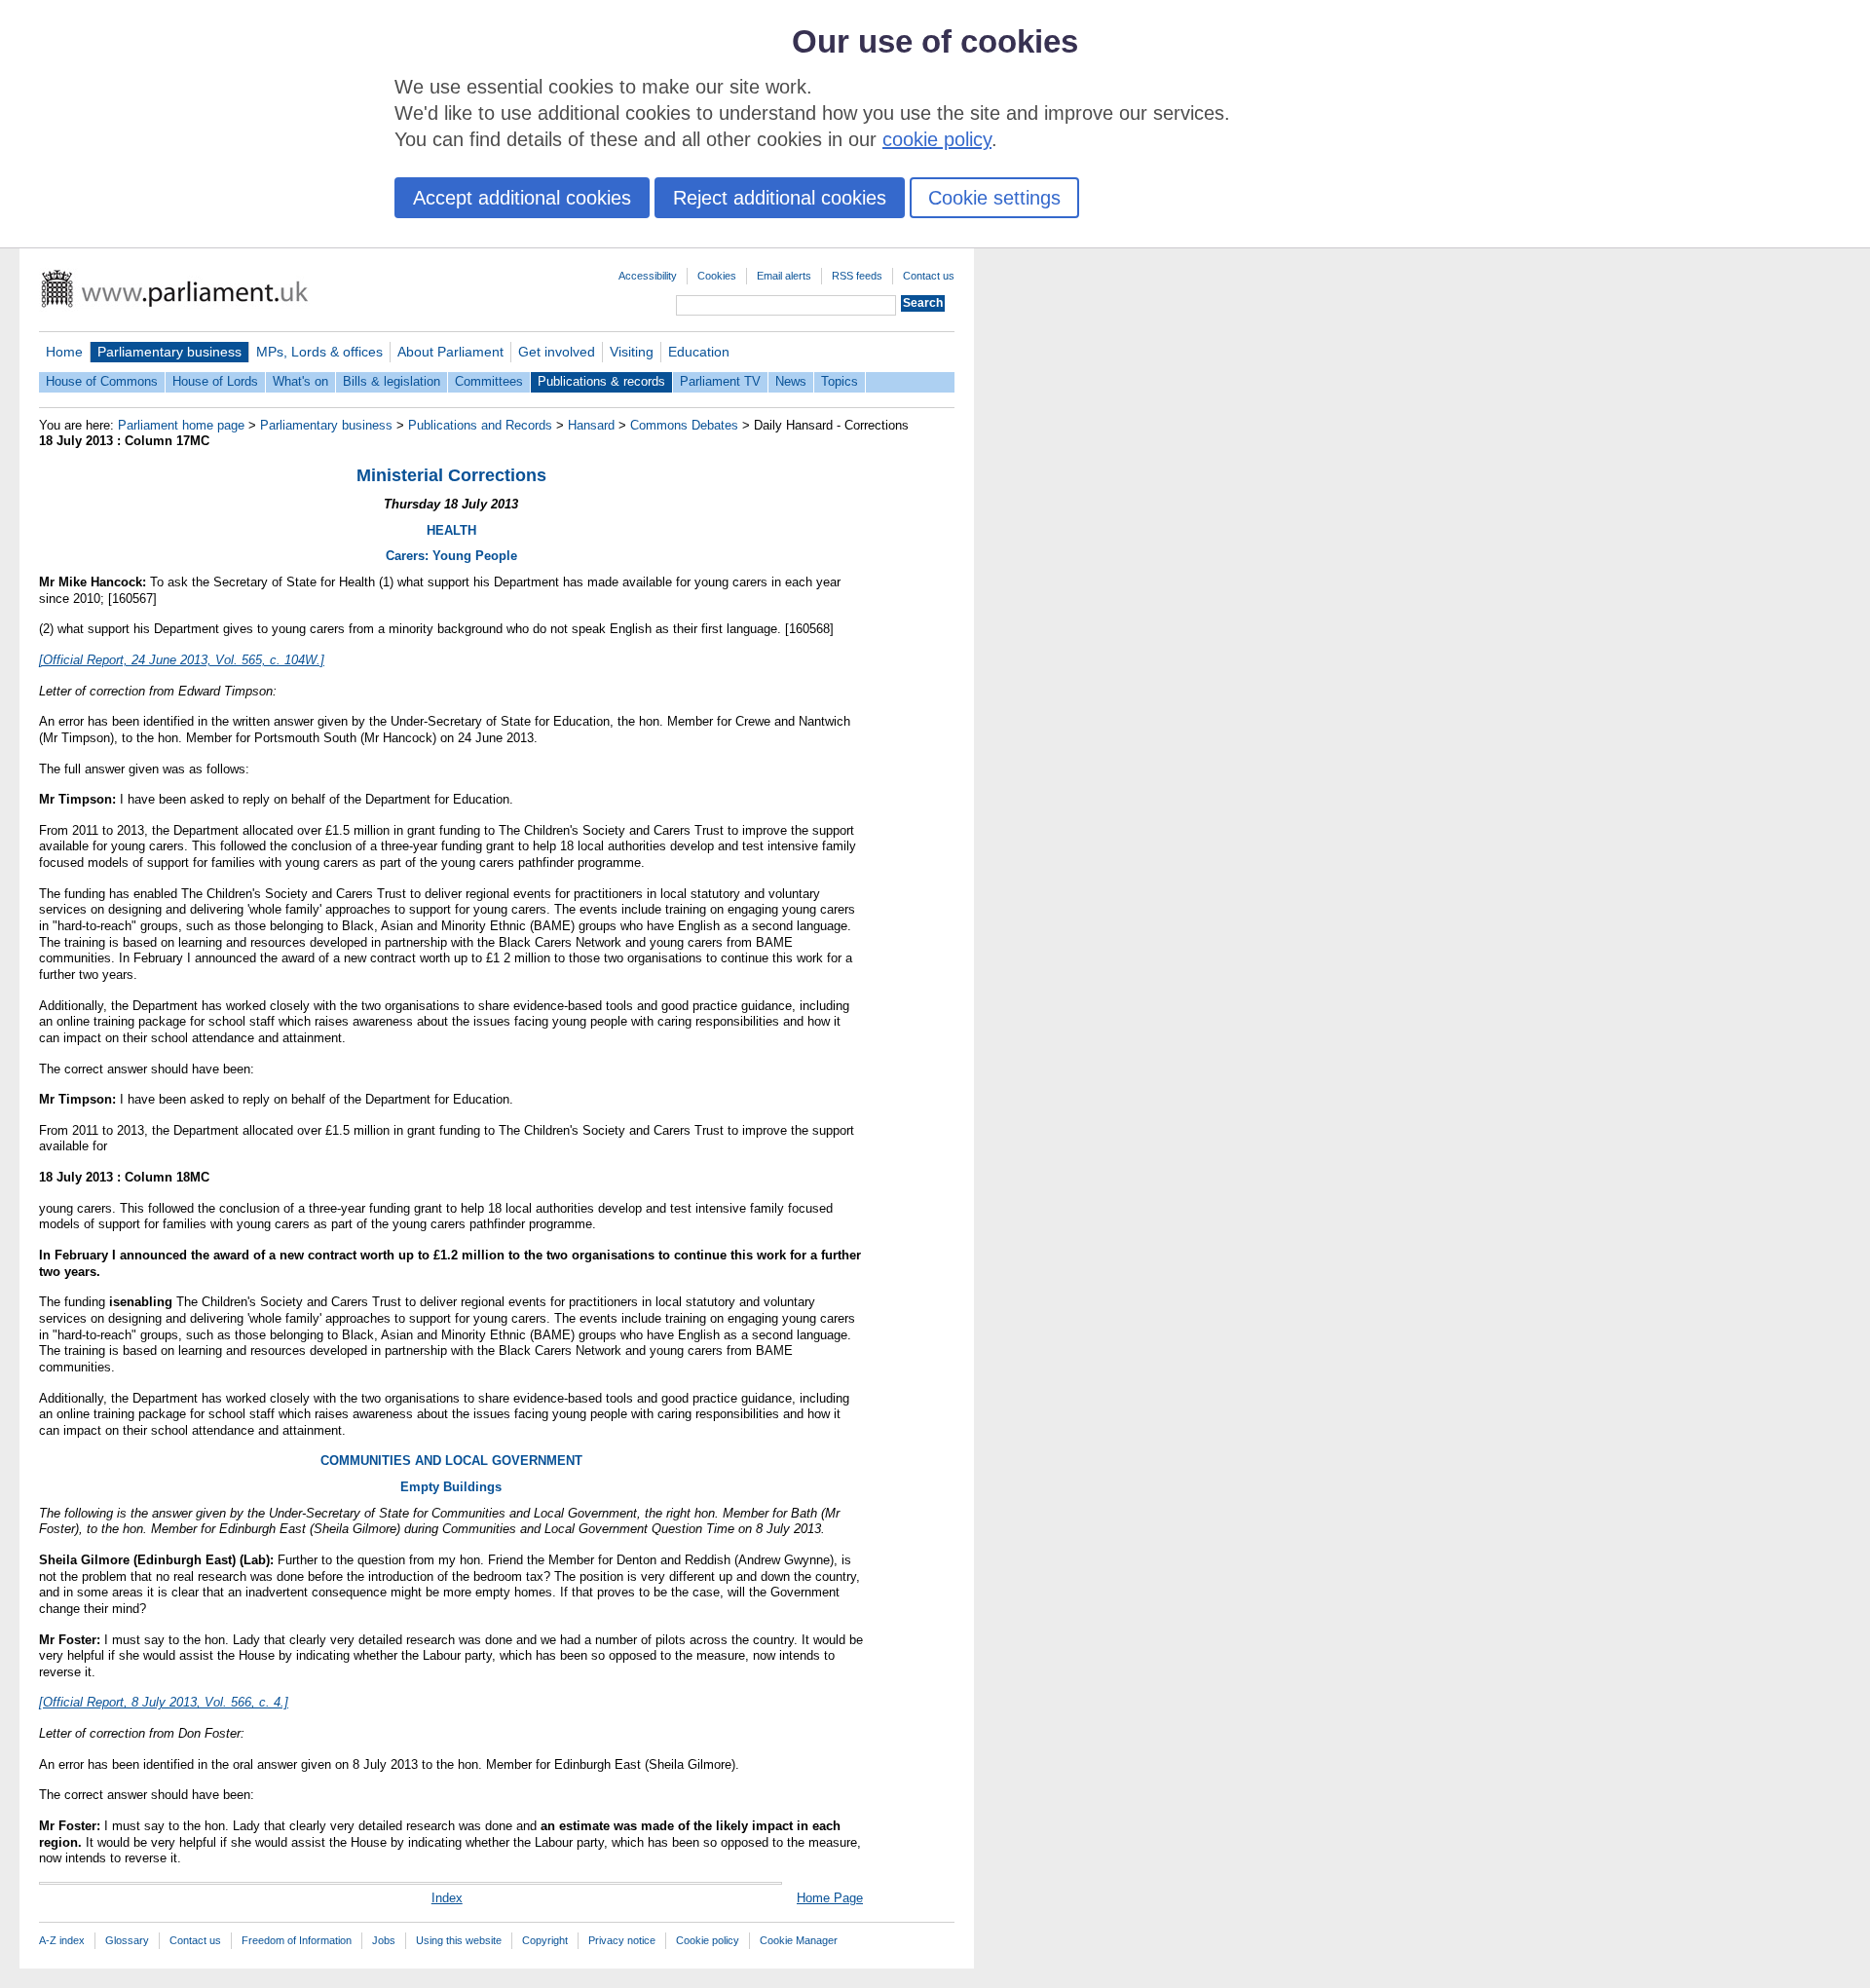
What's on (300, 381)
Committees (489, 381)
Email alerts (784, 276)
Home (64, 352)
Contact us (929, 276)
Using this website (459, 1940)
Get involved (557, 352)
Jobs (384, 1940)
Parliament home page (181, 425)
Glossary (127, 1940)
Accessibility (648, 276)
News (791, 381)
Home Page (830, 1898)
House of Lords (215, 381)
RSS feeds (857, 276)
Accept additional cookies (522, 198)
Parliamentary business (169, 352)
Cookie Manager (799, 1940)
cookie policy (937, 139)
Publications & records (601, 381)
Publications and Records (480, 425)
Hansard (591, 425)
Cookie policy (708, 1940)
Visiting (632, 352)
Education (699, 352)
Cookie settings (994, 198)
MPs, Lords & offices (319, 352)
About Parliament (450, 352)
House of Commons (102, 381)
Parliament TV (720, 381)
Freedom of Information (297, 1940)
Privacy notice (622, 1940)
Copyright (545, 1940)
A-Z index (62, 1940)
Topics (840, 381)
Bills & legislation (392, 381)
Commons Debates (684, 425)
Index (447, 1898)
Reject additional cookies (780, 198)
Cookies (717, 276)
